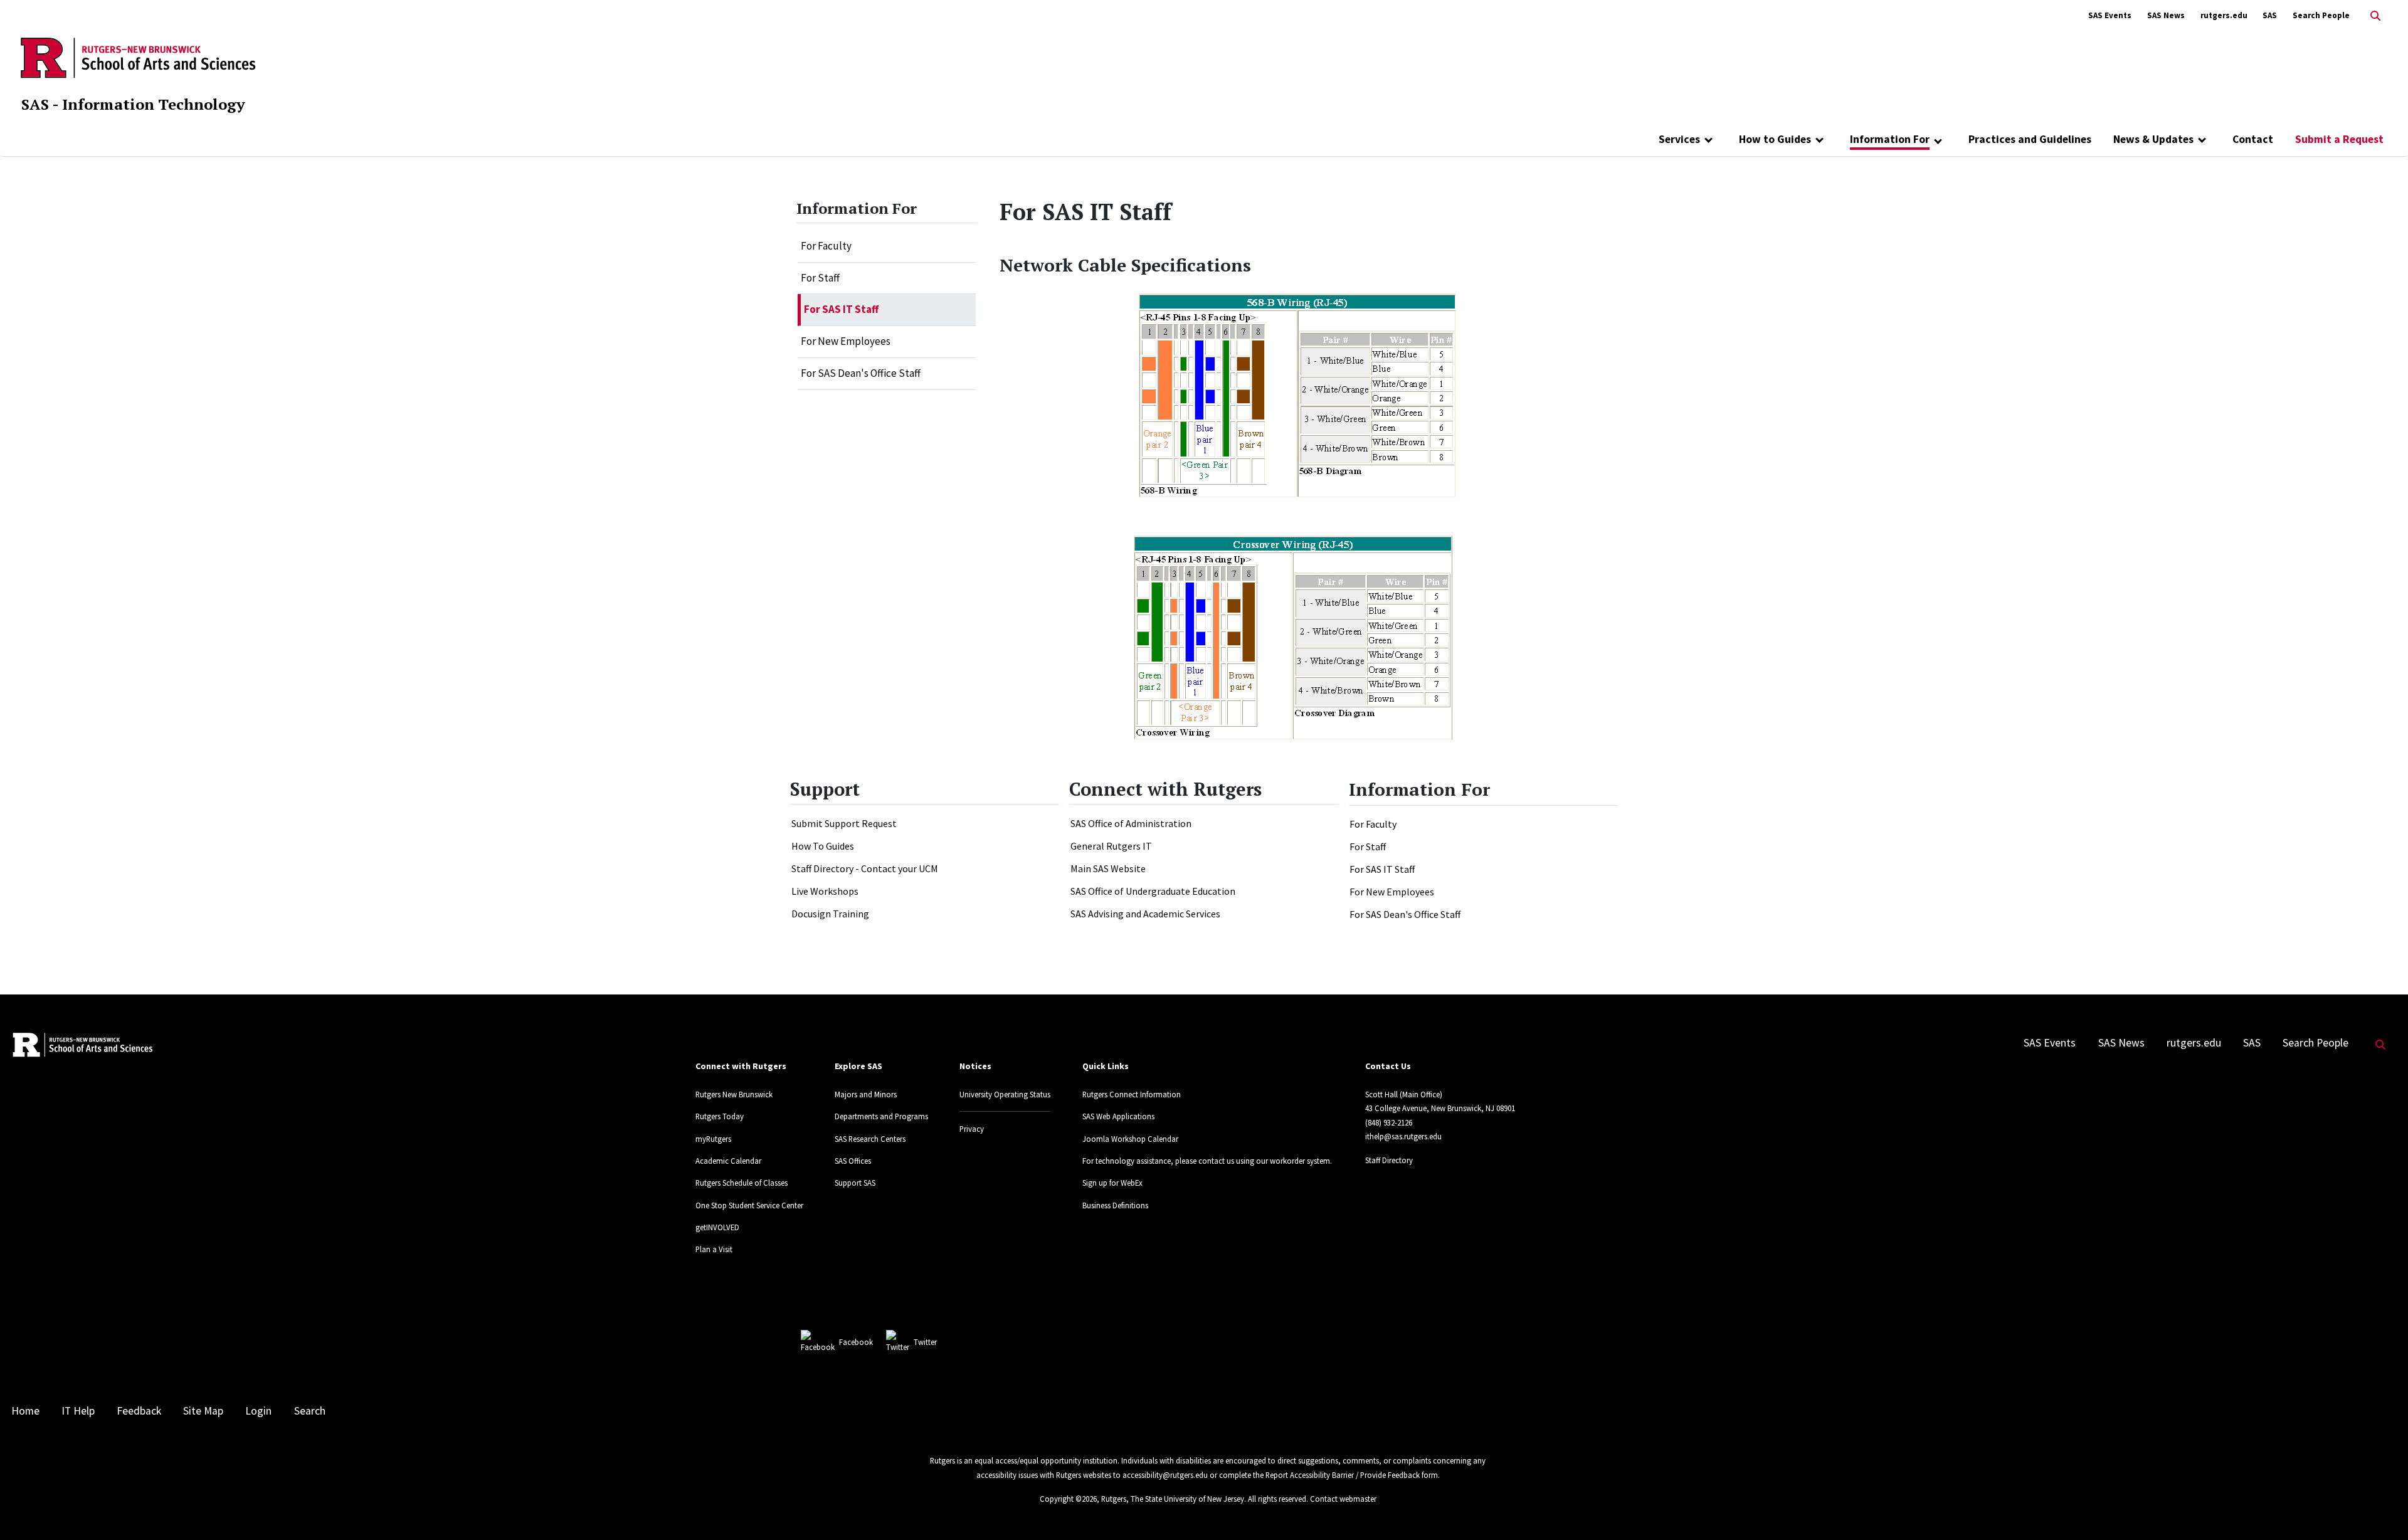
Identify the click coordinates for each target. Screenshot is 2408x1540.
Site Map (203, 1411)
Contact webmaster (1343, 1499)
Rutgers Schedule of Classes (742, 1183)
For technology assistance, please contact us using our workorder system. (1207, 1161)
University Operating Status (1005, 1094)
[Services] (1708, 139)
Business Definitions (1115, 1205)
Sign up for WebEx (1112, 1183)
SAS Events (2110, 15)
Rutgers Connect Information (1132, 1094)
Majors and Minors (866, 1094)
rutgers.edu (2224, 15)
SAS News (2166, 15)
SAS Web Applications (1118, 1116)
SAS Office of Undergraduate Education (1153, 891)
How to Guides (1775, 139)
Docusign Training (830, 914)
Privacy (972, 1129)
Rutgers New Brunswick (734, 1094)
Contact (2253, 139)
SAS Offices (853, 1161)
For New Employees (846, 341)
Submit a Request (2339, 139)
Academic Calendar (728, 1161)
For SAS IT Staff (841, 309)
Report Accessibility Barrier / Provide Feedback (1343, 1475)
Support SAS (855, 1183)
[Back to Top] (2381, 1510)
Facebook (856, 1342)
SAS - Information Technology (133, 104)
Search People (2321, 15)
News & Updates (2153, 139)
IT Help (78, 1411)
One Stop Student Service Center (749, 1205)
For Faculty (826, 246)
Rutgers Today (720, 1116)
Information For (1890, 139)
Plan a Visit (714, 1249)
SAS (2270, 15)
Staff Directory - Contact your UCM (865, 868)
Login (258, 1411)
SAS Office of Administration (1131, 823)
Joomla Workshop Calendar (1130, 1139)
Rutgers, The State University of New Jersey (1173, 1499)
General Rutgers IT (1111, 846)
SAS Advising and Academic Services (1145, 914)
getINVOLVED (717, 1227)
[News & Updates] (2202, 139)
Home (25, 1411)
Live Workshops (825, 891)
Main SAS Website (1108, 868)
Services (1679, 139)
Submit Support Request (844, 823)
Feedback (139, 1411)
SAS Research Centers (870, 1139)
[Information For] (1938, 140)
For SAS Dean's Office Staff (861, 373)
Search (310, 1411)
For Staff (820, 278)
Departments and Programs (881, 1116)
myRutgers (713, 1139)
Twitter (925, 1342)
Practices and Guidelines (2030, 139)
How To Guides (823, 846)
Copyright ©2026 (1068, 1499)
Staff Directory (1389, 1160)
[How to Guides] (1819, 139)
